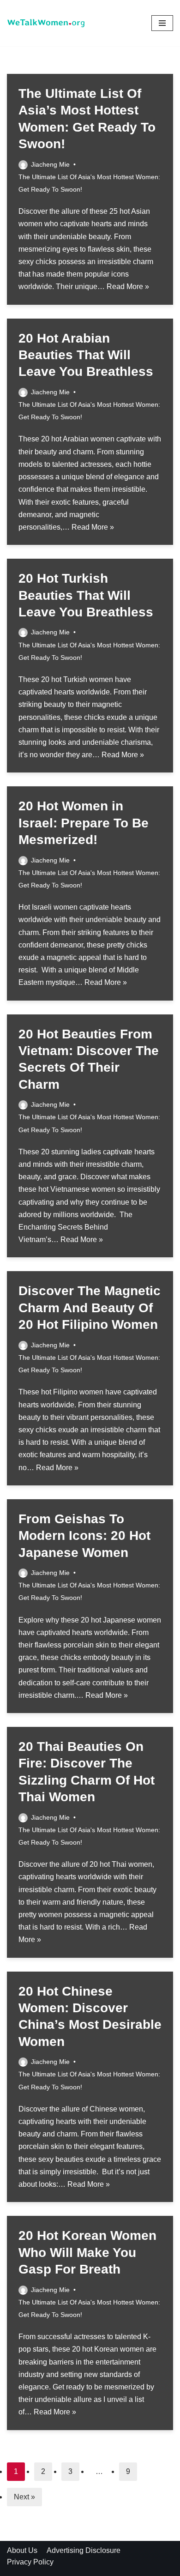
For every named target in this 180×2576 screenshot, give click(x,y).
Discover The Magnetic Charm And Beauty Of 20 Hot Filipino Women (90, 1308)
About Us (22, 2550)
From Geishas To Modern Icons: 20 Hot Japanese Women (84, 1536)
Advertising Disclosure (84, 2550)
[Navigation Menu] (162, 23)
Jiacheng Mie (50, 164)
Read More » (128, 287)
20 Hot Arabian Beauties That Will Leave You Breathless (86, 355)
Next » (24, 2497)
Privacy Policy (30, 2562)
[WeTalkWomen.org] (46, 23)
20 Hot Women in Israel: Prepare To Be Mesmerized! (84, 823)
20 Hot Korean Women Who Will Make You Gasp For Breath (87, 2252)
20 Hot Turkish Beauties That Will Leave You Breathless (86, 595)
